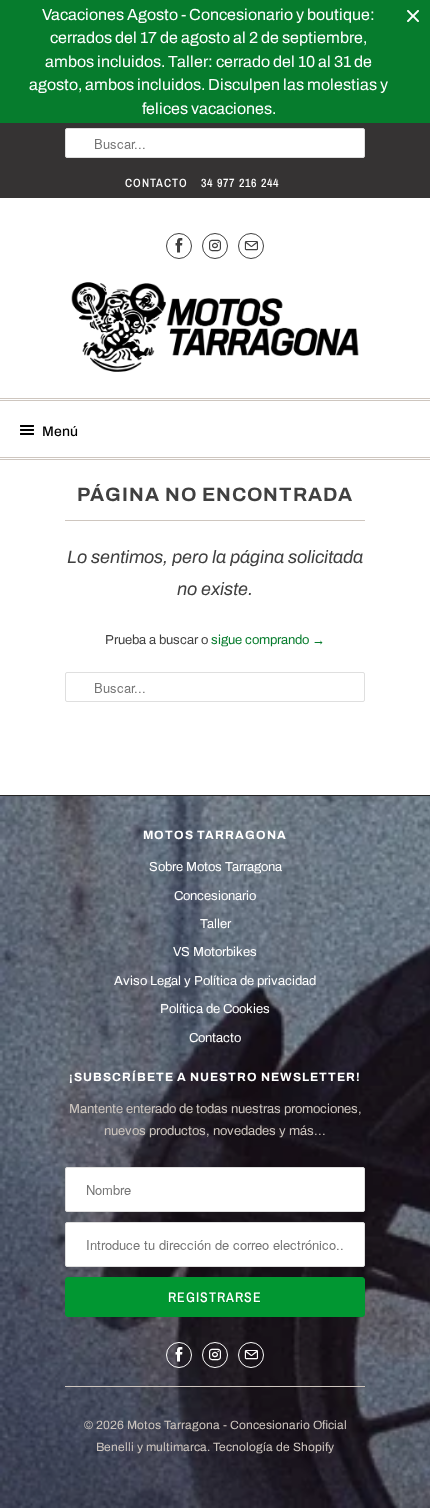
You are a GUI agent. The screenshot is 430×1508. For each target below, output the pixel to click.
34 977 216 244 (240, 183)
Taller (215, 924)
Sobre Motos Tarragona (215, 867)
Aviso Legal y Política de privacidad (215, 981)
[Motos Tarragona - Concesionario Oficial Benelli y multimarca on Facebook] (179, 245)
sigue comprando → (268, 640)
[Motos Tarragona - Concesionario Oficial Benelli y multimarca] (215, 330)
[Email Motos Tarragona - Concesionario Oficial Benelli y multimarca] (251, 245)
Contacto (156, 183)
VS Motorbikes (215, 952)
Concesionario (215, 896)
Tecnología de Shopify (273, 1447)
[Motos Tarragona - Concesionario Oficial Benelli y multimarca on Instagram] (215, 245)
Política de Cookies (215, 1009)
